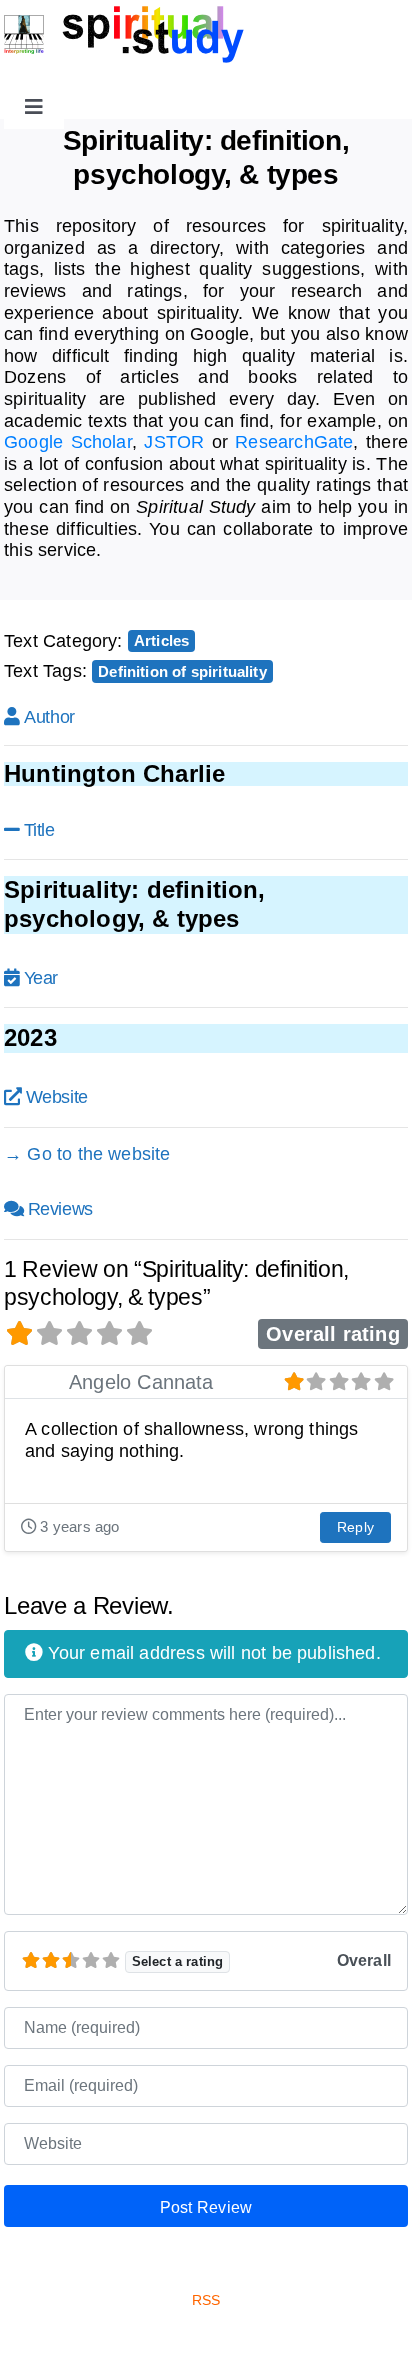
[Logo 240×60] (124, 14)
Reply (355, 1527)
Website (57, 1097)
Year (41, 978)
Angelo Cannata (141, 1382)
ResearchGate (294, 442)
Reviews (60, 1209)
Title (39, 830)
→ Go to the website (87, 1154)
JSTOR (174, 442)
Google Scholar (68, 442)
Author (49, 717)
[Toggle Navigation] (34, 107)
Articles (161, 640)
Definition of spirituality (182, 671)
